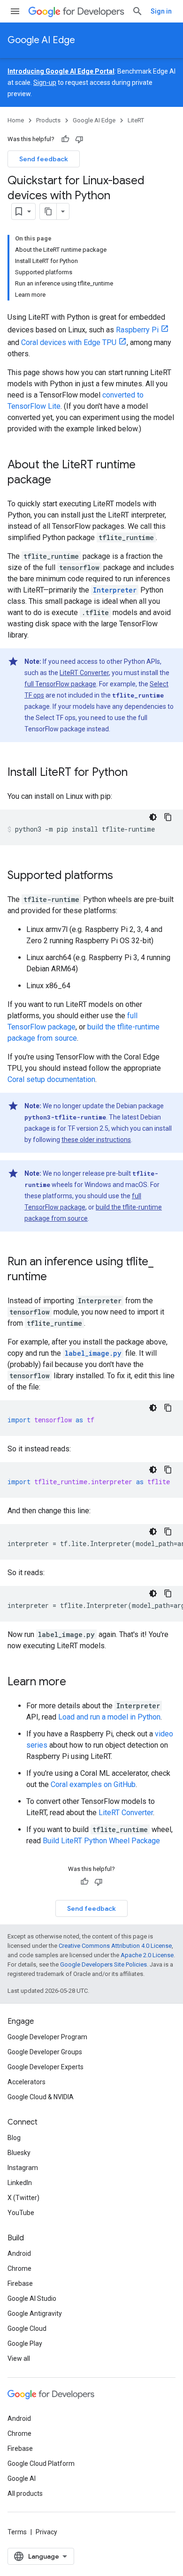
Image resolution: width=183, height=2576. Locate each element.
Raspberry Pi (137, 330)
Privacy (46, 2532)
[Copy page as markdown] (48, 211)
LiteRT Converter (84, 673)
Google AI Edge (41, 40)
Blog (14, 2138)
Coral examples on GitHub (93, 1784)
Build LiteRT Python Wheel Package (101, 1841)
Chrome (19, 2268)
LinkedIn (20, 2183)
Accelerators (27, 2082)
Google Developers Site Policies (103, 1964)
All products (25, 2493)
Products (48, 120)
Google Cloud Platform (41, 2463)
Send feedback (44, 159)
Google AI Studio (32, 2298)
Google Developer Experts (46, 2067)
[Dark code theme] (153, 817)
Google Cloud (27, 2328)
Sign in (161, 11)
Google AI (22, 2478)
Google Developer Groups (45, 2052)
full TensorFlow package (60, 684)
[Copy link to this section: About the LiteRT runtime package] (61, 481)
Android (19, 2253)
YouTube (21, 2213)
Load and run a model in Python (109, 1717)
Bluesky (19, 2153)
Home (16, 120)
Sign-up (45, 83)
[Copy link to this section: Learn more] (76, 1682)
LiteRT (136, 120)
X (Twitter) (23, 2198)
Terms (17, 2532)
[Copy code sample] (168, 817)
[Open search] (137, 11)
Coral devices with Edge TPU (69, 342)
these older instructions (96, 1140)
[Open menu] (15, 11)
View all (19, 2358)
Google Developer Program (47, 2037)
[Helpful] (65, 139)
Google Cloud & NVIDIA (41, 2097)
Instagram (23, 2168)
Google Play (25, 2343)
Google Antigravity (35, 2313)
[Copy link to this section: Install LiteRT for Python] (137, 773)
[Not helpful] (79, 139)
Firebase (20, 2283)
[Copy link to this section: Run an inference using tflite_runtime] (56, 1277)
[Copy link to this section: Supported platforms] (122, 876)
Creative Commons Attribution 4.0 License (115, 1946)
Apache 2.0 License (147, 1955)
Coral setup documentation (51, 1079)
